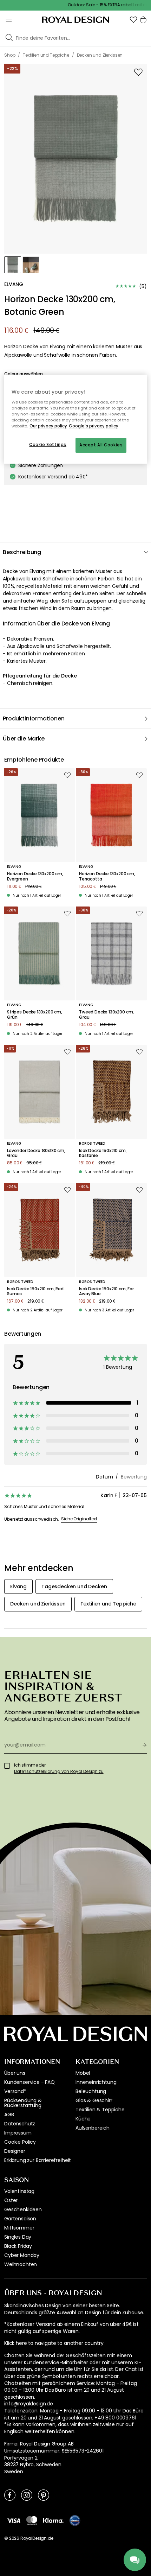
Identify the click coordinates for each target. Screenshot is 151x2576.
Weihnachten (21, 2264)
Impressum (18, 2133)
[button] (133, 20)
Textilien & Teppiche (100, 2110)
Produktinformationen (34, 718)
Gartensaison (20, 2219)
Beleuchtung (91, 2091)
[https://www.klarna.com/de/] (53, 2520)
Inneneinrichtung (96, 2082)
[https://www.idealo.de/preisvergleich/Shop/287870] (75, 2520)
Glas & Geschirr (94, 2100)
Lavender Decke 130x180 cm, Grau (36, 1153)
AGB (9, 2114)
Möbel (83, 2073)
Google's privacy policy (94, 426)
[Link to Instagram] (27, 2495)
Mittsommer (19, 2228)
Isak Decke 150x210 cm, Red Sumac (35, 1292)
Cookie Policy (20, 2142)
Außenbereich (93, 2128)
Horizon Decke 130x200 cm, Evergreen (35, 876)
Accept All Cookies (101, 445)
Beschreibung (22, 552)
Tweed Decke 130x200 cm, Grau (106, 1015)
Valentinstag (19, 2191)
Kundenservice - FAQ (29, 2082)
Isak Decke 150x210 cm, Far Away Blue (106, 1292)
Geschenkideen (23, 2209)
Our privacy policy (48, 426)
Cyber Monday (22, 2255)
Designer (15, 2151)
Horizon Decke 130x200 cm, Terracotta (107, 876)
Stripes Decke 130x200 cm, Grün (35, 1015)
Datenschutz (20, 2124)
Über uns (15, 2073)
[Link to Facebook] (10, 2495)
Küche (83, 2119)
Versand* (15, 2091)
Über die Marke (24, 739)
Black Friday (18, 2246)
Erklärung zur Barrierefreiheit (38, 2160)
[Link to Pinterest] (44, 2495)
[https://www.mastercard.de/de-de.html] (32, 2520)
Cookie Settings (48, 445)
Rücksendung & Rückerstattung (23, 2103)
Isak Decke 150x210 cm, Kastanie (103, 1153)
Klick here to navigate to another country (54, 2343)
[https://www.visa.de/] (14, 2520)
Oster (11, 2200)
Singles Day (18, 2237)
